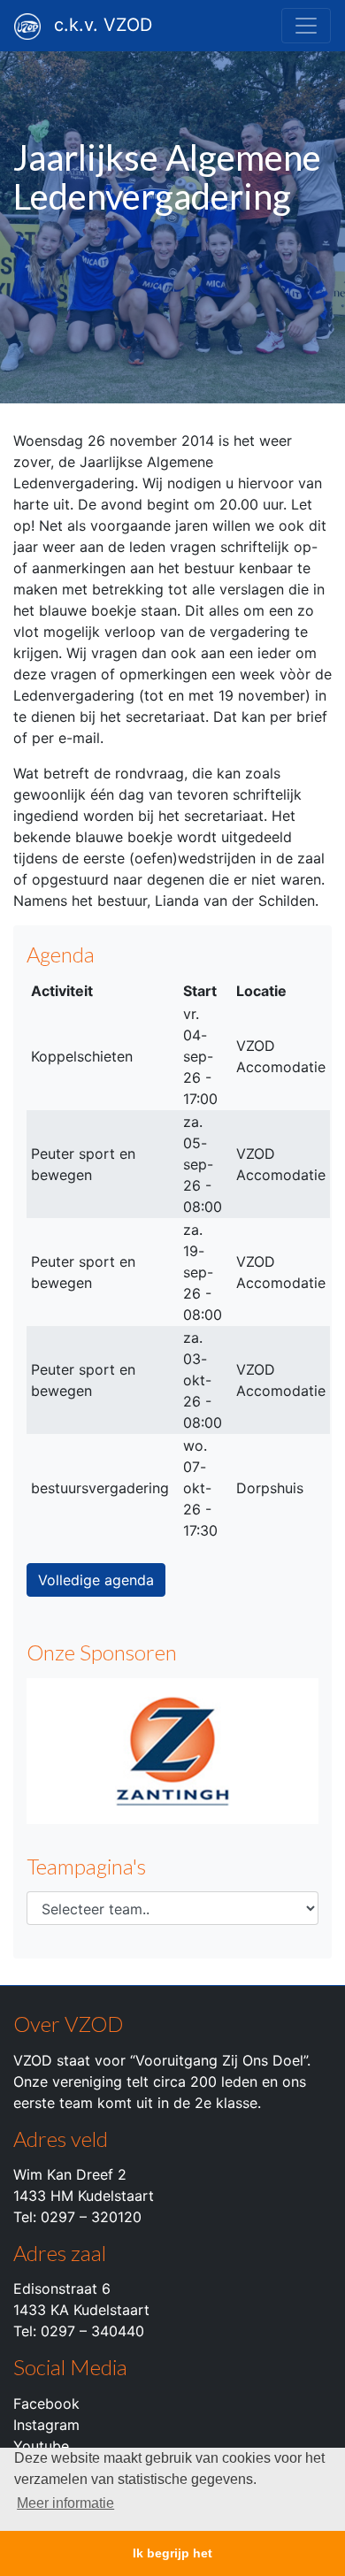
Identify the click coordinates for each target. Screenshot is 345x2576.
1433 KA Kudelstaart (81, 2310)
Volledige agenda (96, 1580)
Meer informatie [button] (65, 2503)
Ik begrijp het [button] (172, 2553)
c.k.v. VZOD (103, 25)
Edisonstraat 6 (62, 2288)
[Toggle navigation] (306, 26)
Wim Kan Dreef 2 (70, 2174)
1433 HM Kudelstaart (84, 2196)
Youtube (41, 2446)
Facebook (46, 2403)
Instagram (46, 2425)
